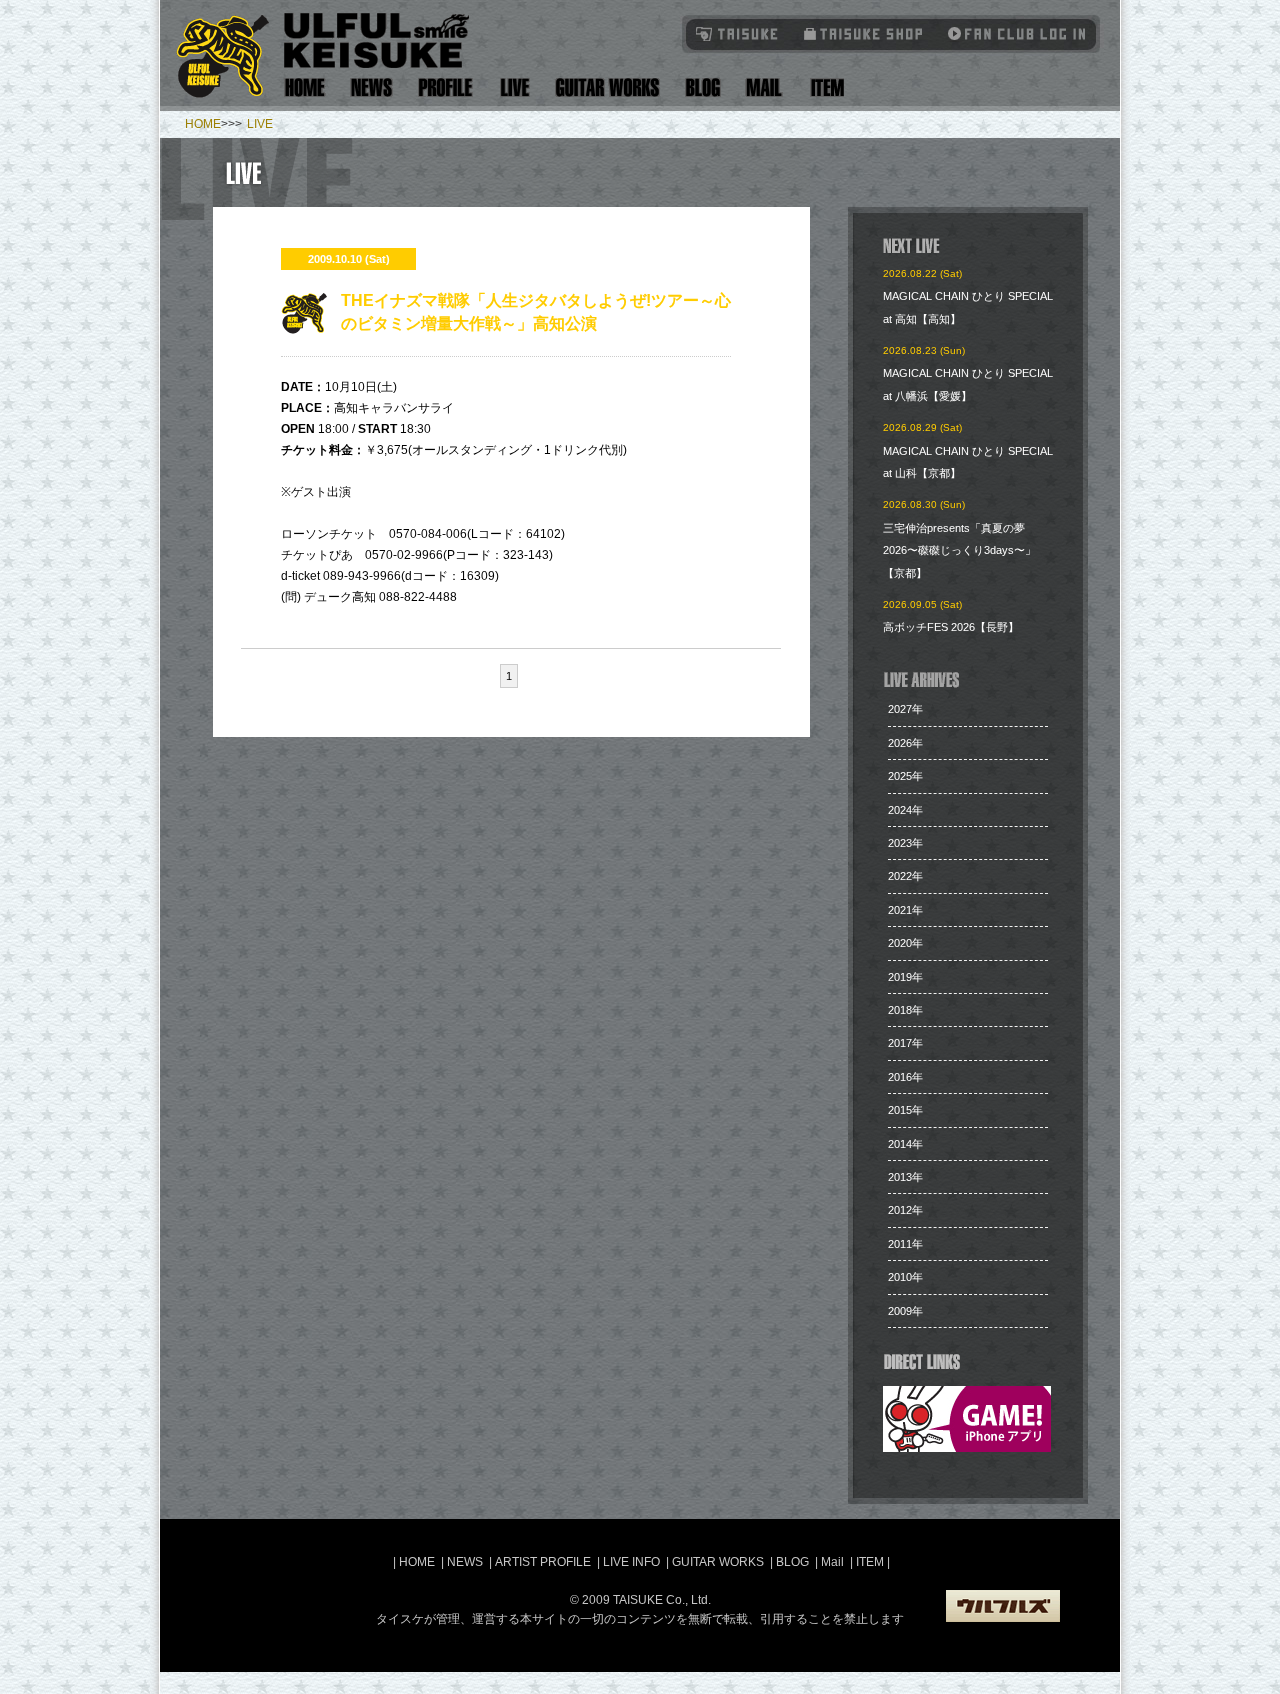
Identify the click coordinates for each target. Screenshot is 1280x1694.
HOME (203, 124)
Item (824, 87)
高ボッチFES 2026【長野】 (951, 627)
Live (514, 87)
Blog (703, 87)
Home (305, 87)
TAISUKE (738, 33)
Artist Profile (446, 87)
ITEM (871, 1562)
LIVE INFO (631, 1562)
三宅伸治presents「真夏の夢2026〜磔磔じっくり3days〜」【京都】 (959, 550)
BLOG (792, 1562)
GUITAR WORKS (718, 1562)
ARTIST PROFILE (543, 1562)
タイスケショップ (863, 33)
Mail (763, 87)
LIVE (260, 124)
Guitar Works (607, 87)
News (372, 87)
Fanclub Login (1012, 33)
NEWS (465, 1562)
